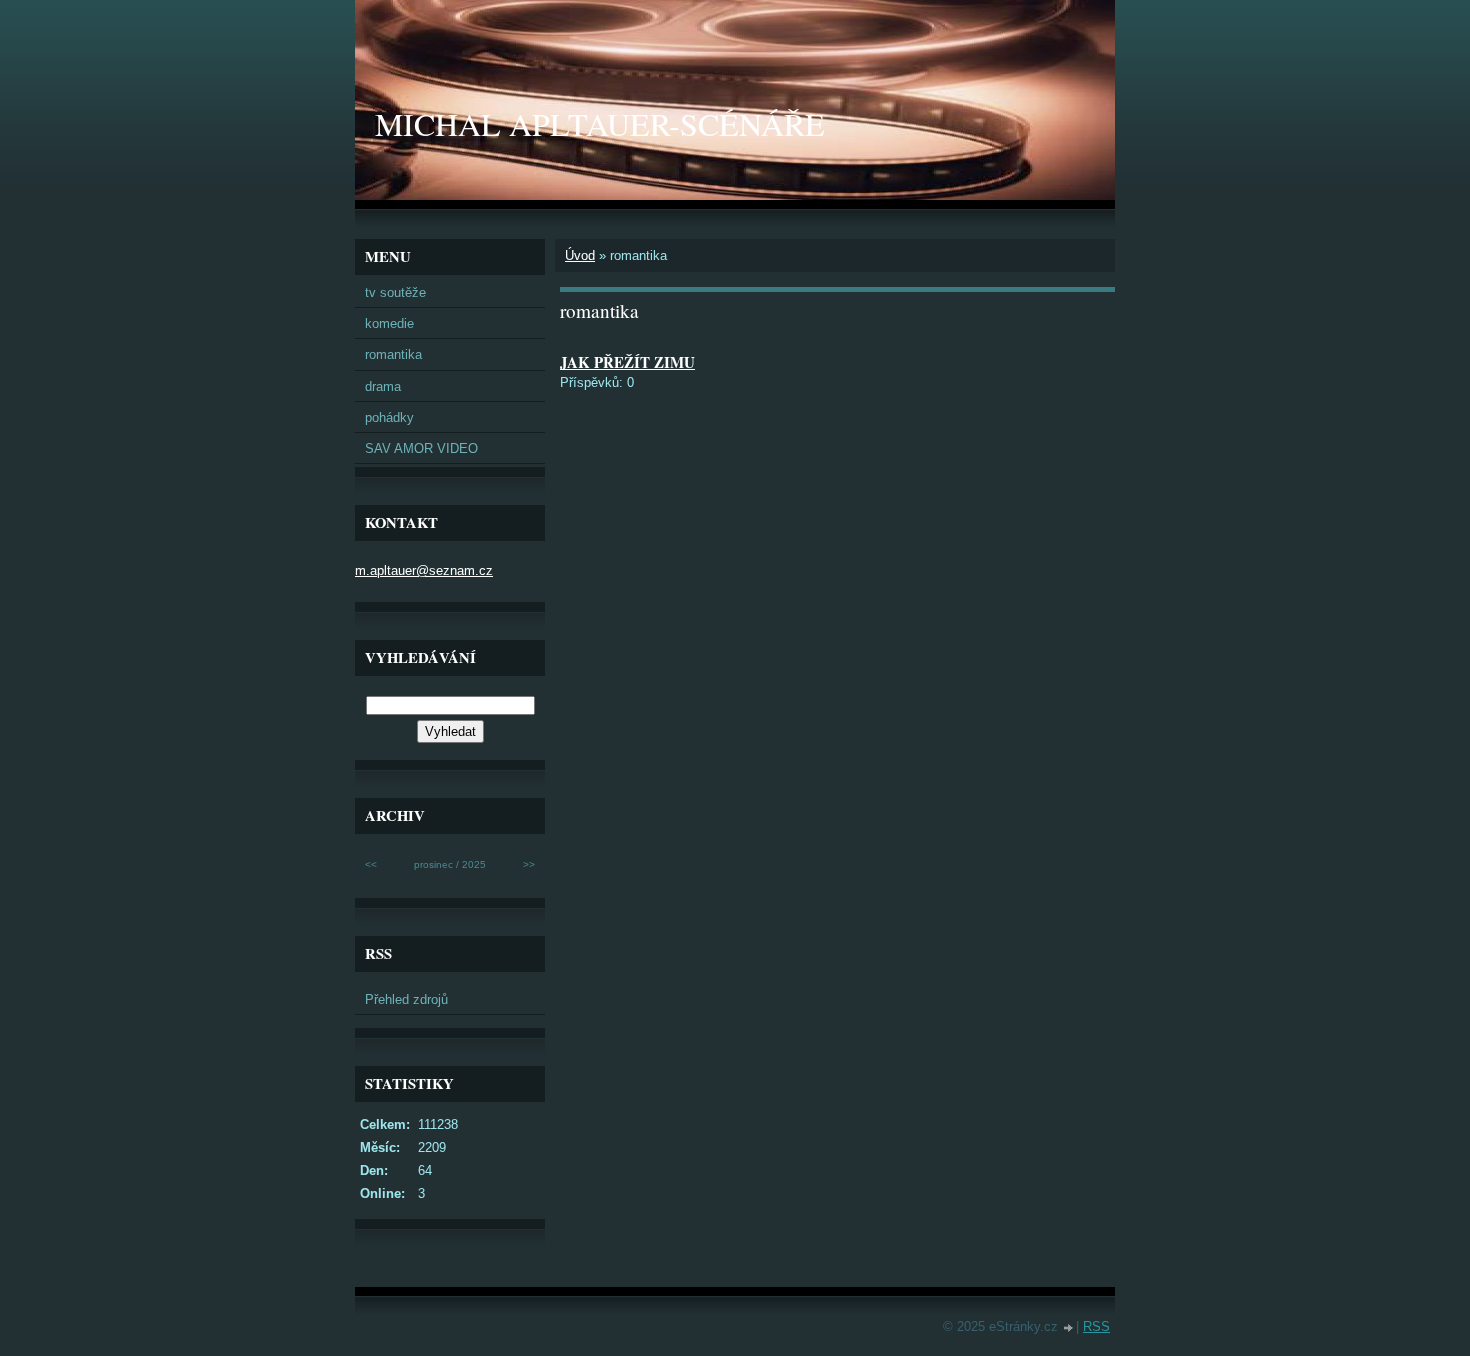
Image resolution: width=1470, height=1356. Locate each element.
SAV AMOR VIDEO (421, 448)
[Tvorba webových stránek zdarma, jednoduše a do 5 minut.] (1069, 1328)
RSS (1096, 1326)
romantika (393, 354)
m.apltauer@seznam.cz (424, 570)
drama (383, 386)
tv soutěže (395, 292)
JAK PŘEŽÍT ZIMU (627, 362)
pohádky (389, 417)
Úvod (580, 255)
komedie (389, 323)
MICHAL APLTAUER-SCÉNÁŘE (600, 123)
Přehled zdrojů (406, 999)
